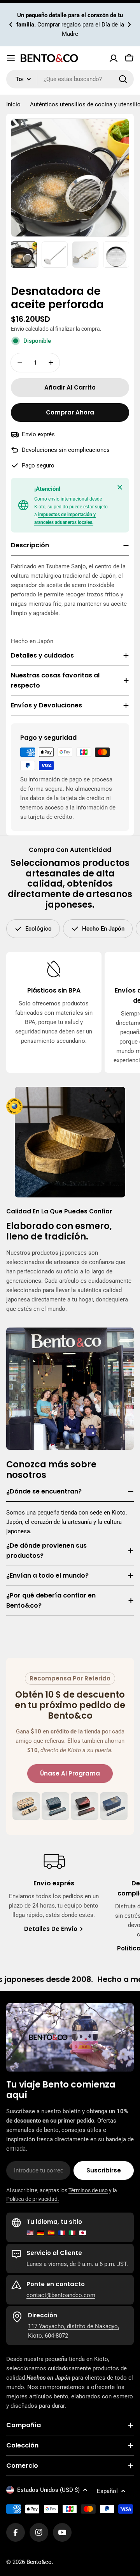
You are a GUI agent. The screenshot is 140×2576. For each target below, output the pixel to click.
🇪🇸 (51, 2233)
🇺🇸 (30, 2233)
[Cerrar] (120, 487)
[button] (11, 25)
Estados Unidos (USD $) (48, 2490)
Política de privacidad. (33, 2199)
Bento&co (39, 2562)
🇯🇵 (83, 2233)
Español (107, 2491)
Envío (17, 329)
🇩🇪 (41, 2233)
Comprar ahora (70, 412)
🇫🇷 (62, 2233)
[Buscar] (123, 79)
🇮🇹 (72, 2233)
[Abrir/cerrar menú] (11, 58)
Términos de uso (88, 2190)
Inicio (13, 104)
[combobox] (70, 79)
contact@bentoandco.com (61, 2295)
